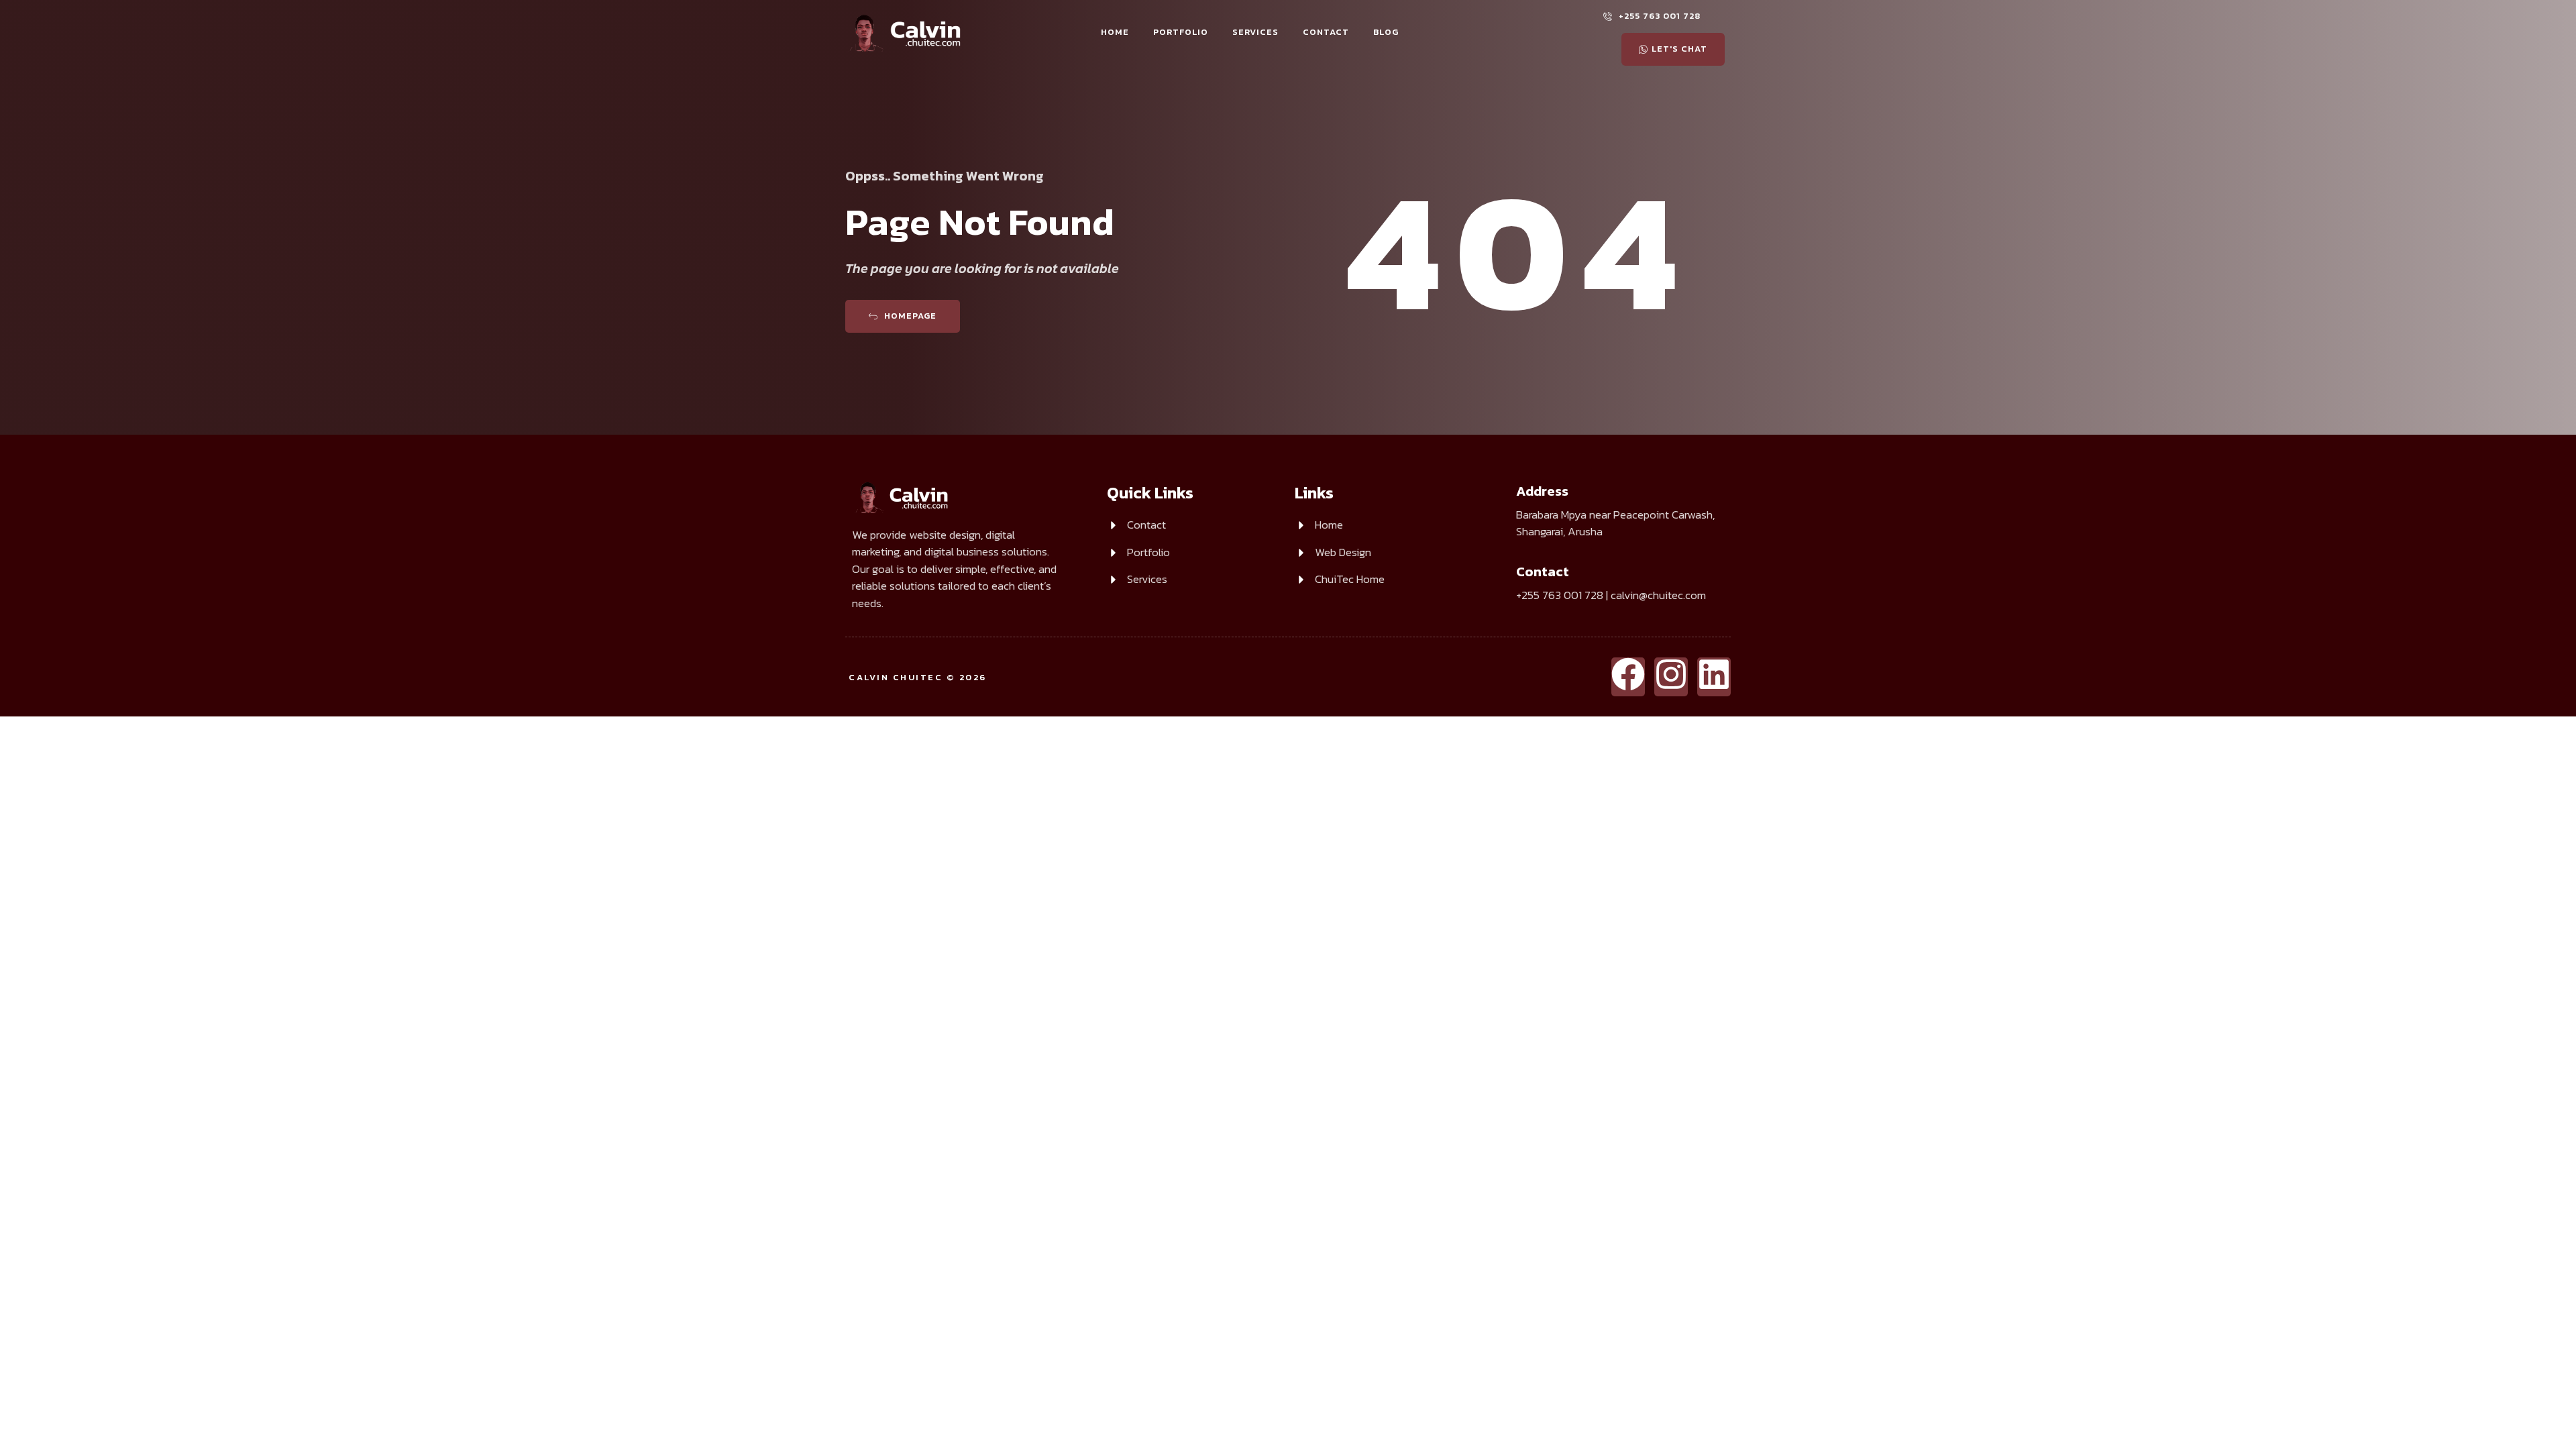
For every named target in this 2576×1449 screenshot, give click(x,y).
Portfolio (1181, 32)
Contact (1326, 32)
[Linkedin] (1714, 677)
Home (1115, 32)
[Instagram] (1671, 677)
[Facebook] (1628, 677)
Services (1255, 32)
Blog (1386, 32)
